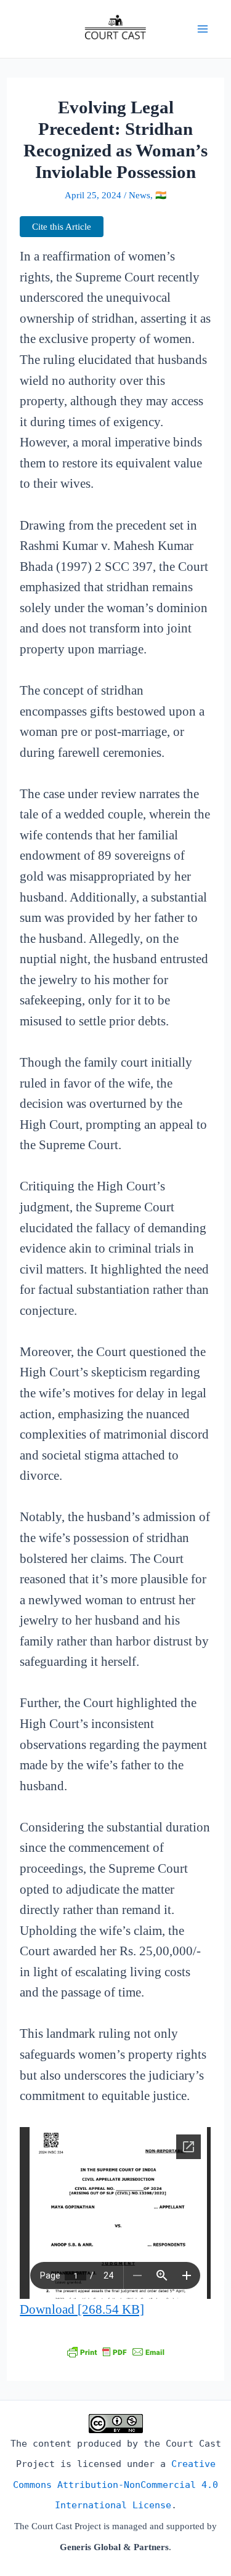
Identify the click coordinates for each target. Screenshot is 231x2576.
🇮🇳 (161, 195)
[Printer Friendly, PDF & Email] (116, 2351)
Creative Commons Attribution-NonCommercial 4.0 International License (115, 2485)
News (140, 195)
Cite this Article (62, 227)
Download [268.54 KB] (82, 2309)
